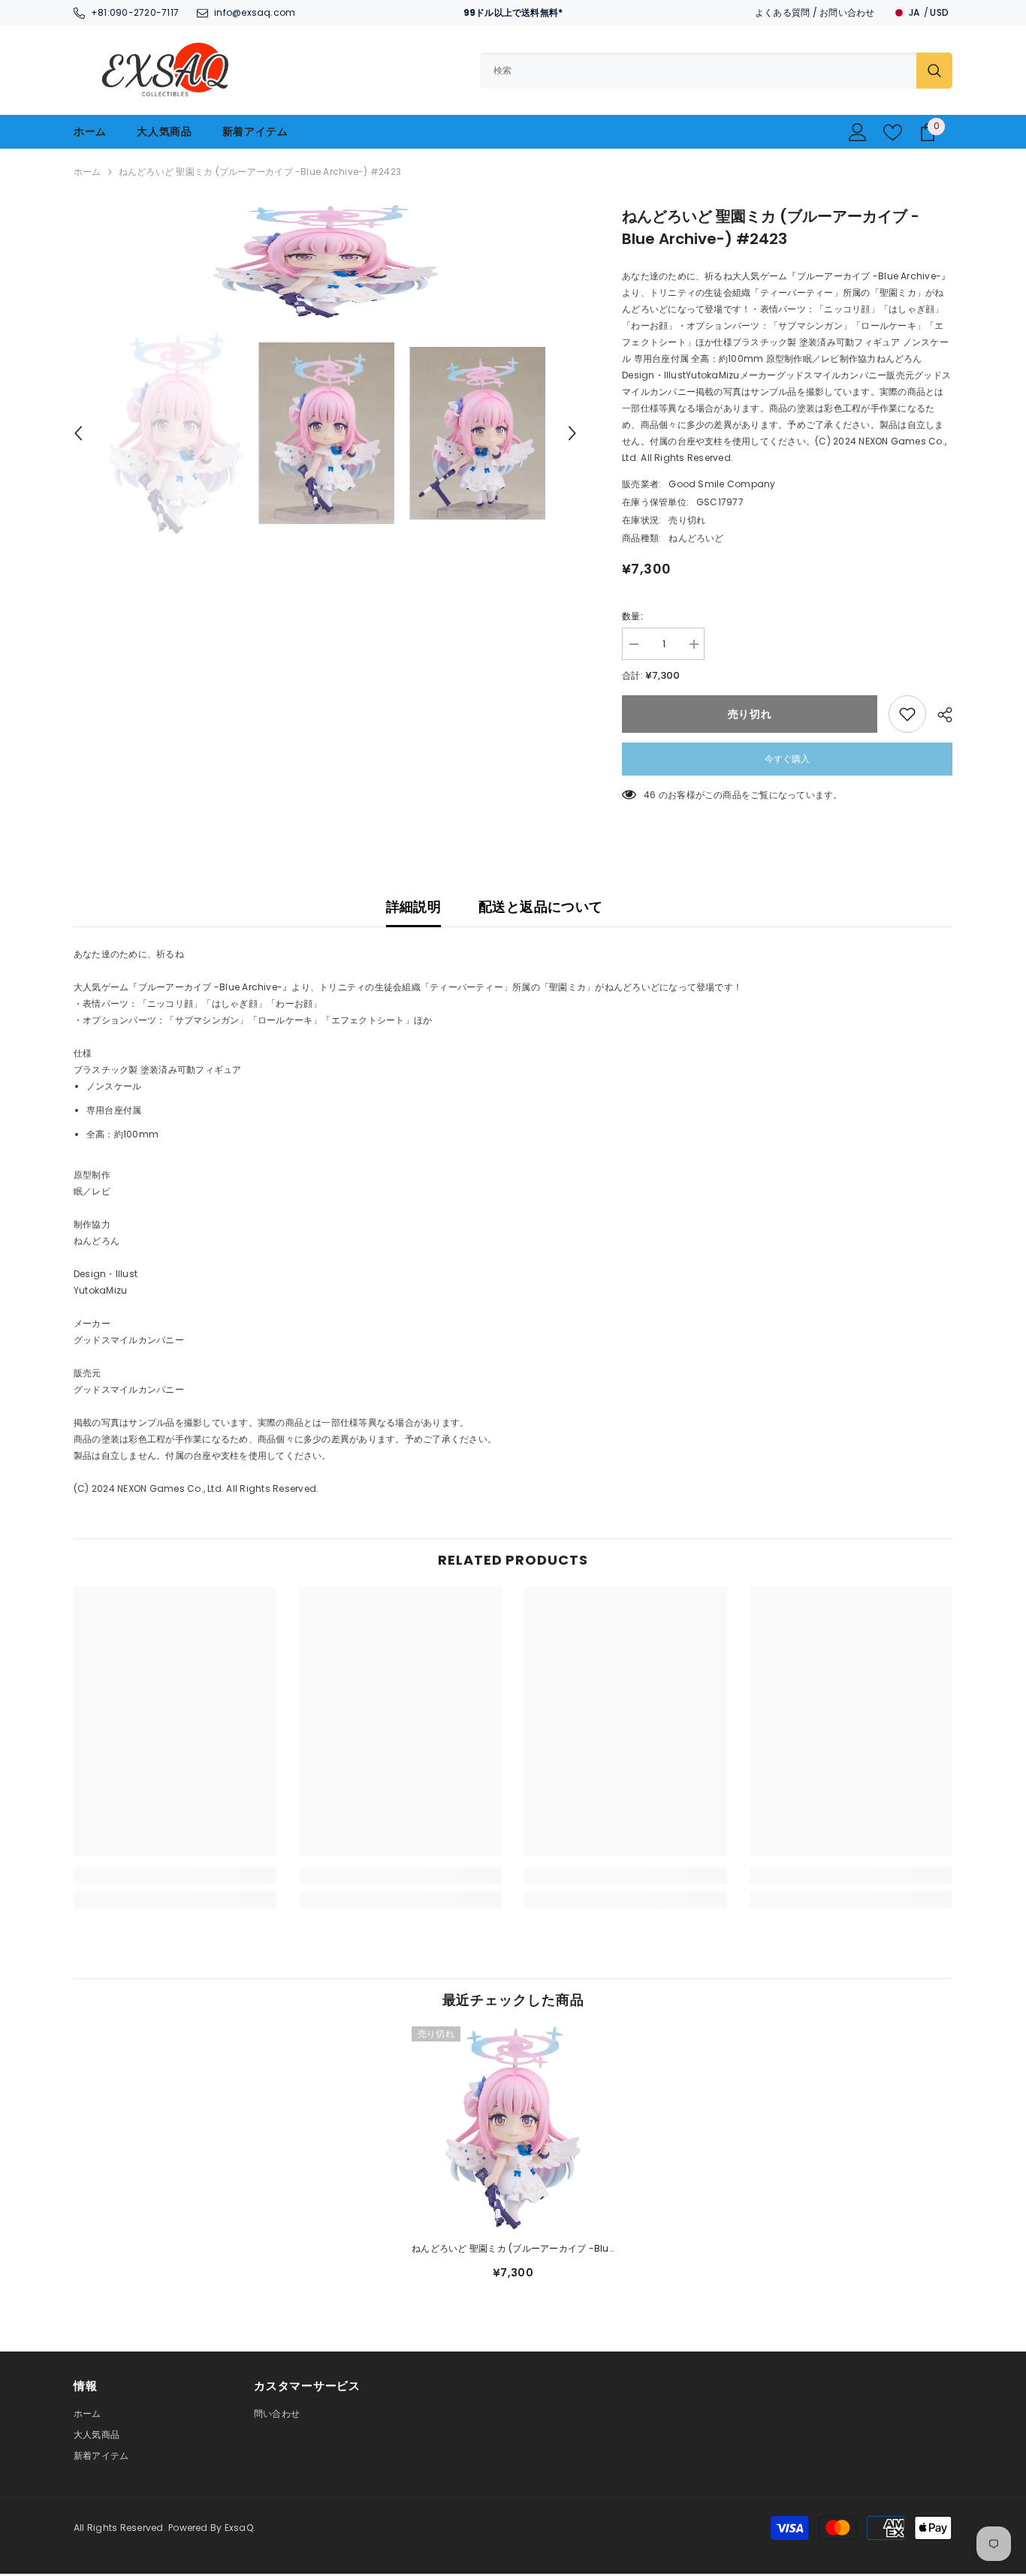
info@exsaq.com (255, 12)
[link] (175, 1876)
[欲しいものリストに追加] (907, 714)
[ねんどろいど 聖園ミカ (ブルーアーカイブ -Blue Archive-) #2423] (513, 2128)
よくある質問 (782, 12)
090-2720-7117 (144, 12)
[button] (78, 433)
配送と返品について (540, 907)
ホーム (88, 172)
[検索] (716, 71)
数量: (632, 616)
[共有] (939, 715)
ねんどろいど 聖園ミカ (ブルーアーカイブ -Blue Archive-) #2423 (513, 2249)
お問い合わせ (847, 12)
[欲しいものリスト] (893, 133)
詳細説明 (413, 907)
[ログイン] (858, 132)
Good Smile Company (722, 484)
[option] (326, 261)
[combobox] (698, 71)
